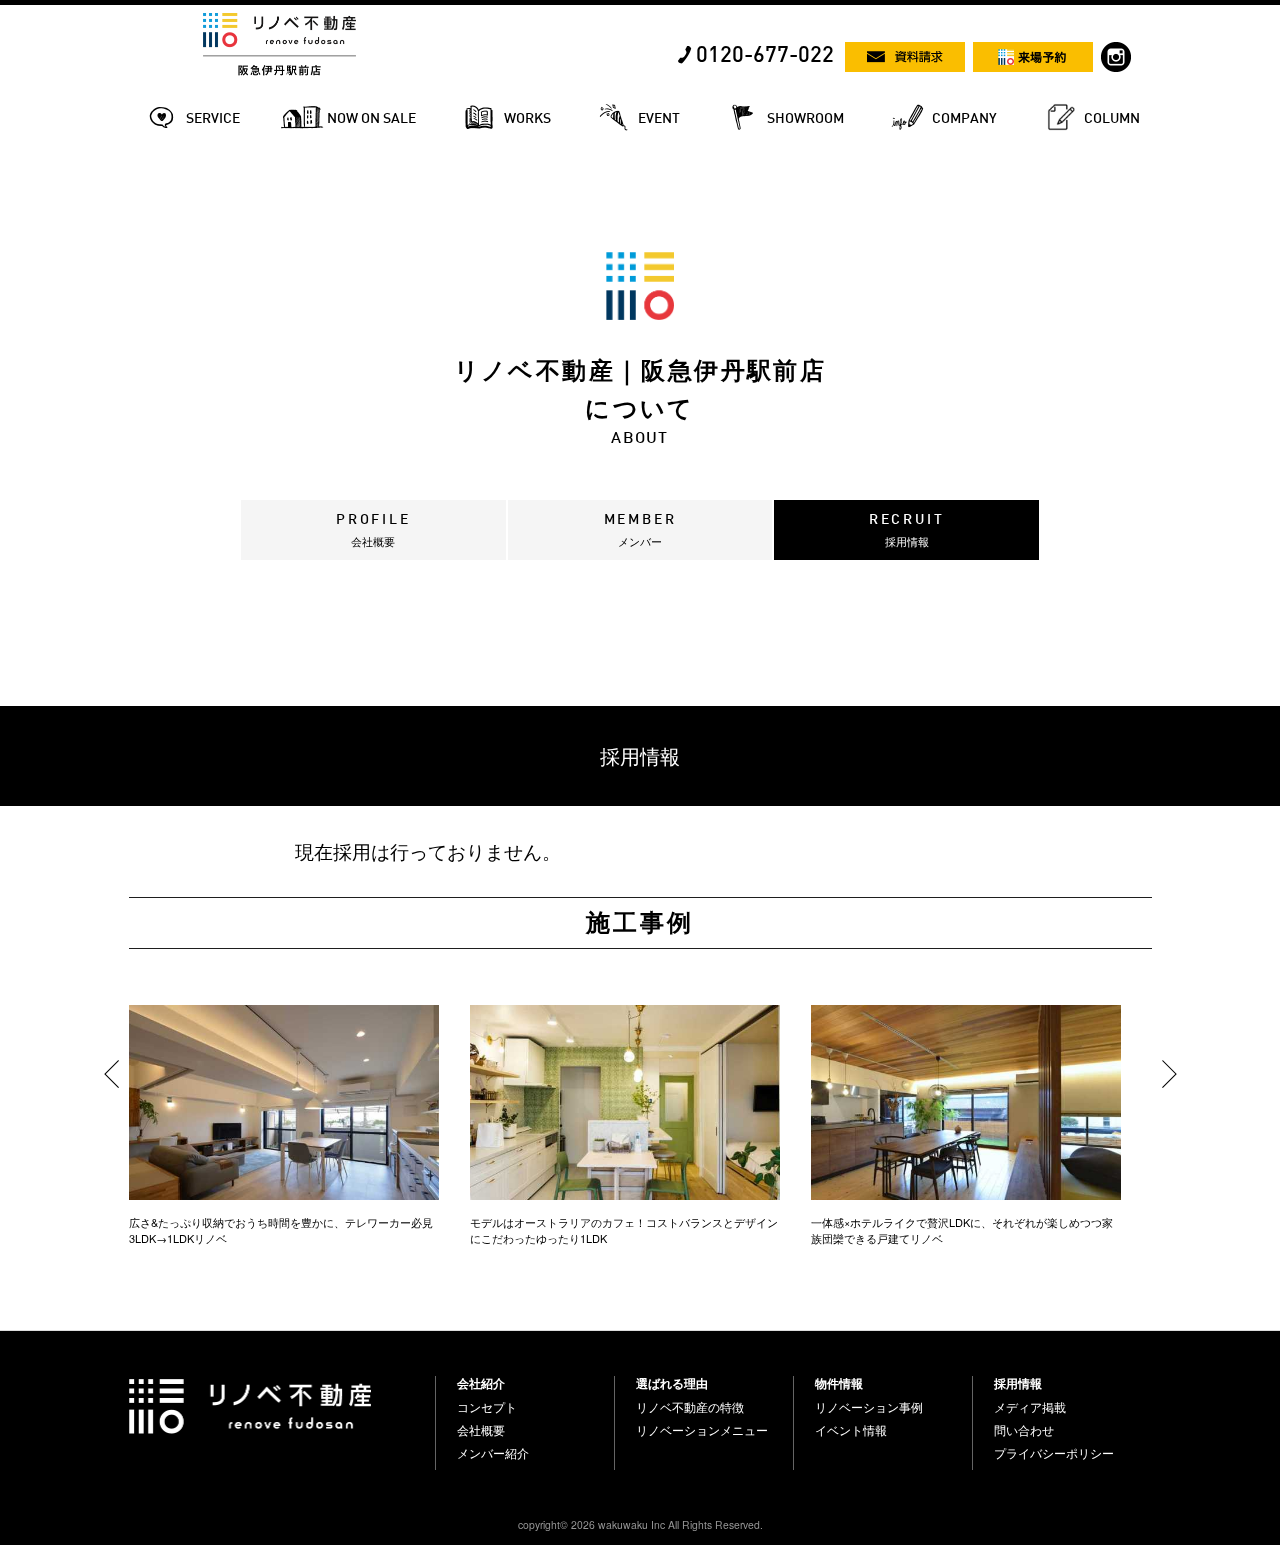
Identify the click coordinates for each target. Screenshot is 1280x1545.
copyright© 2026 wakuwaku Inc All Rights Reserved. (640, 1524)
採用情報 (1018, 1383)
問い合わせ (1024, 1430)
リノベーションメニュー (702, 1430)
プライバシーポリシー (1054, 1453)
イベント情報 (851, 1430)
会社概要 (481, 1430)
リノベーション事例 (869, 1407)
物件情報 (839, 1383)
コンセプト (487, 1407)
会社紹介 (481, 1383)
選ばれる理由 (672, 1383)
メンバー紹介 (493, 1453)
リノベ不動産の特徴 (690, 1407)
